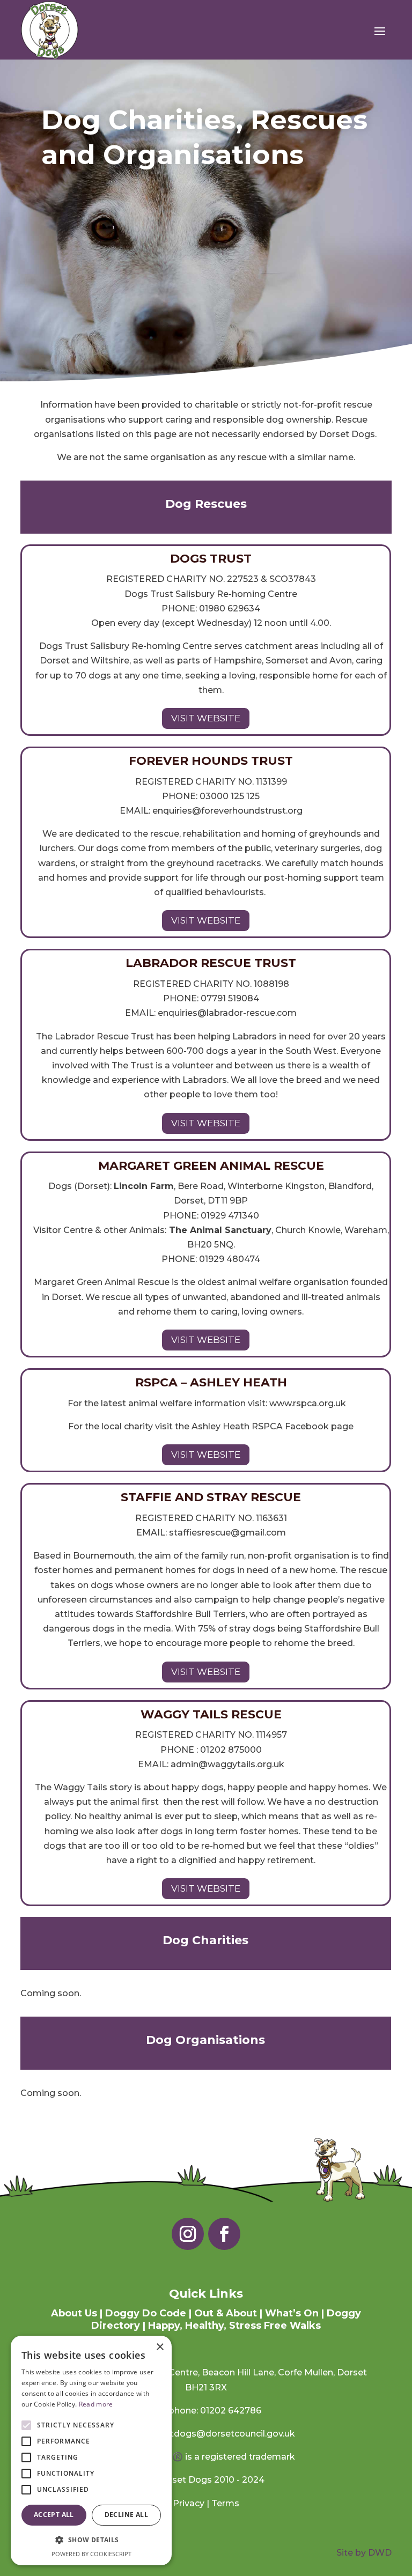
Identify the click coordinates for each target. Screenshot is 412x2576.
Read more (96, 2404)
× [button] (160, 2347)
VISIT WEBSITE (206, 718)
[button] (91, 2540)
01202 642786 (231, 2411)
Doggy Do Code (146, 2313)
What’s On (292, 2313)
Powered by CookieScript (91, 2554)
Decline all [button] (126, 2515)
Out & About (226, 2313)
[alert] (91, 2450)
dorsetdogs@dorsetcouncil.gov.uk (220, 2434)
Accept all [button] (54, 2515)
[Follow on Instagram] (188, 2234)
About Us (74, 2313)
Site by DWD (364, 2553)
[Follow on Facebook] (224, 2234)
